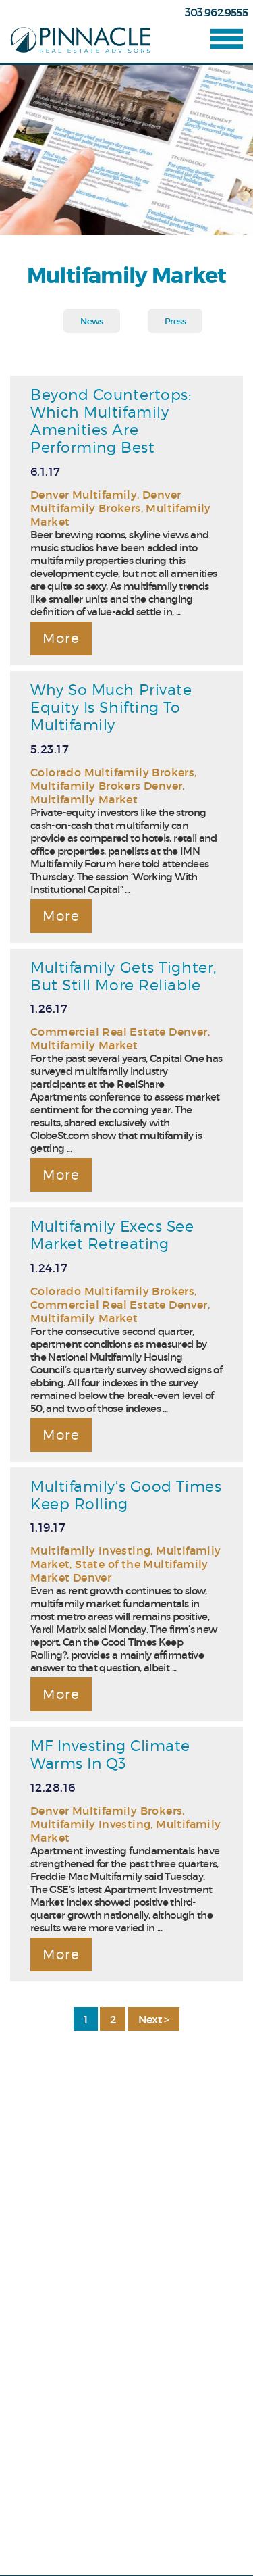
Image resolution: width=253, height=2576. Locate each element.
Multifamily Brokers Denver (106, 786)
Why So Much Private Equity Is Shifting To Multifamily (111, 707)
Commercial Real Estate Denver (119, 1032)
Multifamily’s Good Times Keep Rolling (126, 1495)
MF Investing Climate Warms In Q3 (110, 1754)
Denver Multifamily (84, 495)
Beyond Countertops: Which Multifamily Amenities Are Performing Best (111, 421)
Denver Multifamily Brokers (106, 501)
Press (175, 321)
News (91, 321)
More (61, 638)
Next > (154, 2019)
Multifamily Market (84, 799)
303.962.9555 (216, 12)
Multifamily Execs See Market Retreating (112, 1235)
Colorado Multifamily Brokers (112, 772)
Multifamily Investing (90, 1550)
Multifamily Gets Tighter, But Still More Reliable (123, 976)
